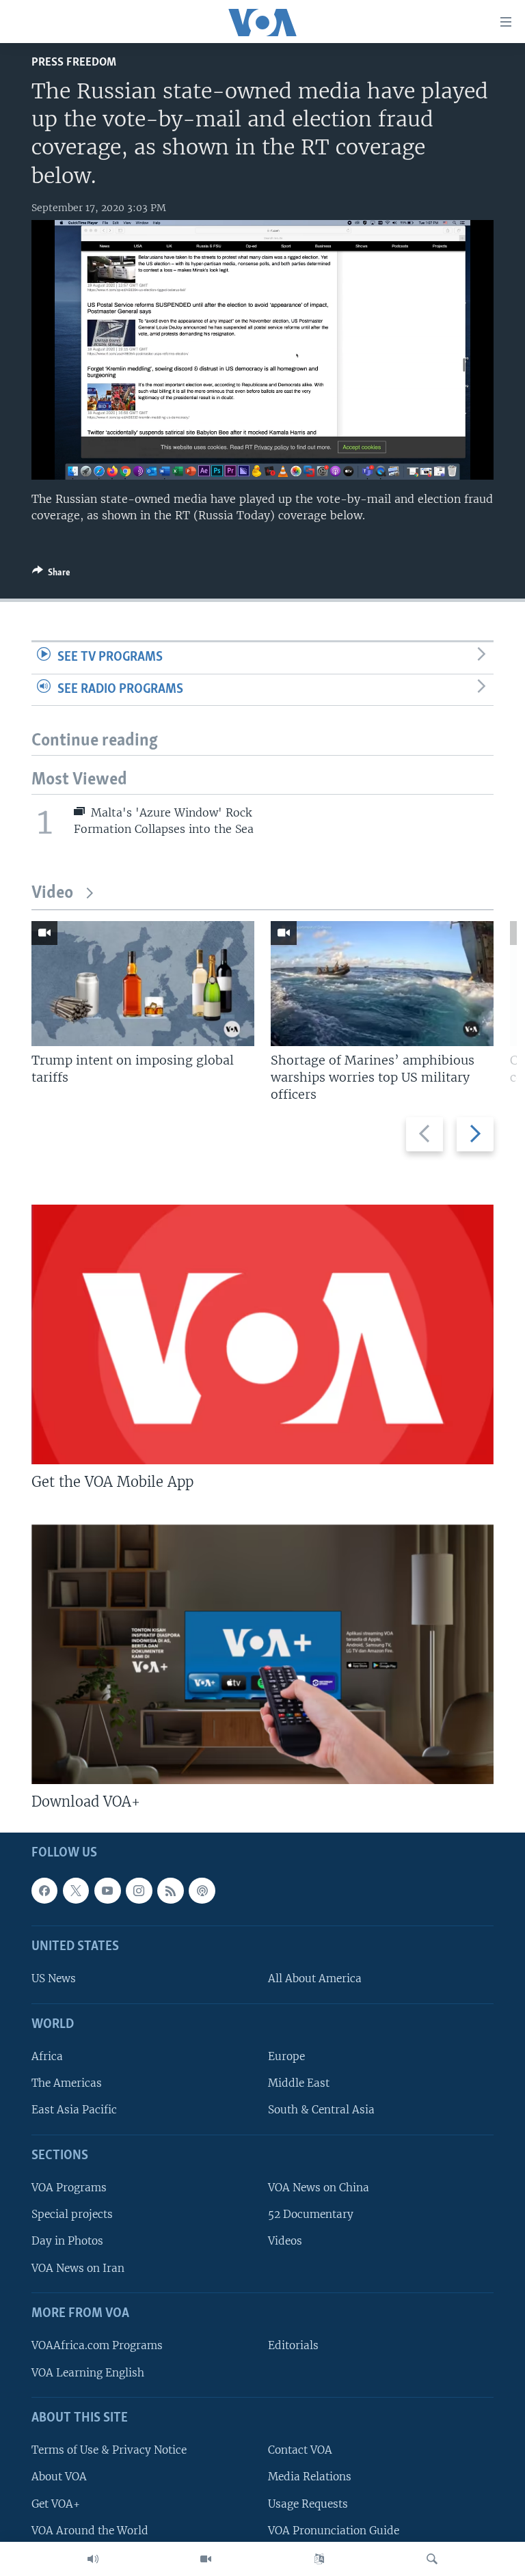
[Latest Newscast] (93, 2559)
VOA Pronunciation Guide (334, 2530)
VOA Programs (69, 2188)
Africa (47, 2056)
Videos (285, 2241)
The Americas (67, 2083)
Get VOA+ (56, 2503)
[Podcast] (202, 1890)
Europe (286, 2056)
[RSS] (170, 1890)
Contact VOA (300, 2450)
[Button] (51, 575)
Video (52, 893)
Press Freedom (74, 63)
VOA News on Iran (78, 2267)
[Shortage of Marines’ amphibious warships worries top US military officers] (382, 984)
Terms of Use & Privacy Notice (109, 2450)
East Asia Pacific (74, 2110)
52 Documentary (311, 2214)
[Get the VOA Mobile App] (262, 1334)
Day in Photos (67, 2241)
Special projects (72, 2214)
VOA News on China (319, 2188)
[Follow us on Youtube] (107, 1890)
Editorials (293, 2345)
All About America (315, 1978)
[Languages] (319, 2559)
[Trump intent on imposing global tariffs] (143, 984)
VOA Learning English (88, 2372)
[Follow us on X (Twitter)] (76, 1890)
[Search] (432, 2559)
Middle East (299, 2083)
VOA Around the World (90, 2530)
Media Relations (310, 2477)
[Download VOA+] (262, 1654)
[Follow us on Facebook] (44, 1890)
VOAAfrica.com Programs (97, 2345)
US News (54, 1978)
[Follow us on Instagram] (139, 1890)
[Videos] (206, 2559)
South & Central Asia (321, 2110)
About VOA (59, 2477)
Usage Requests (308, 2503)
